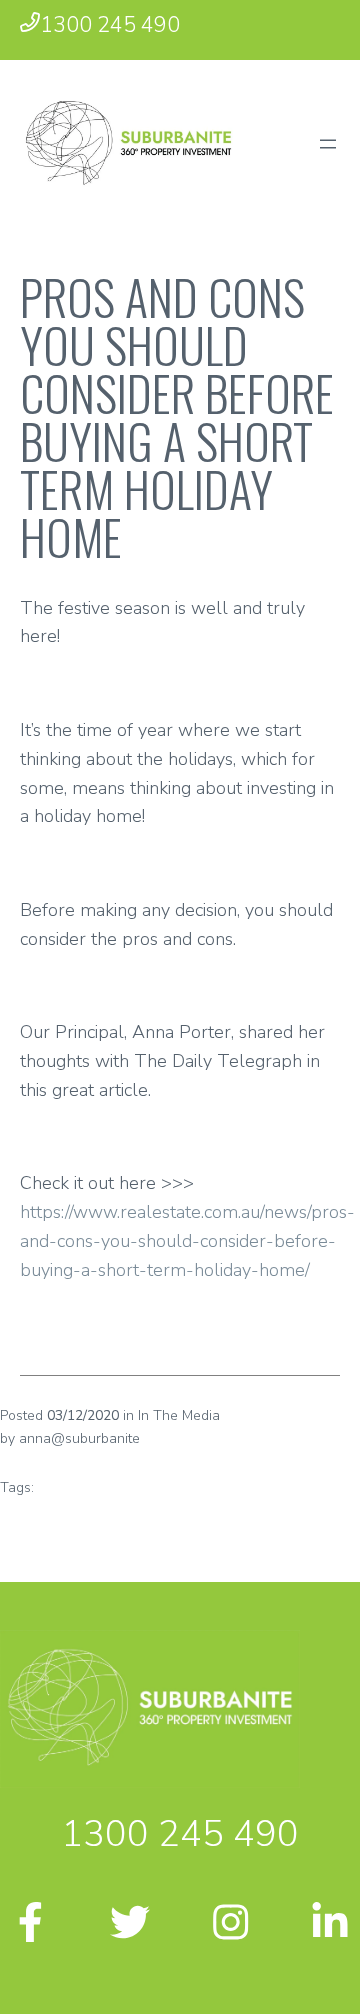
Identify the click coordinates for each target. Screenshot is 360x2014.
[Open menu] (328, 144)
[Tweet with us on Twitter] (130, 1929)
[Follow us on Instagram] (230, 1929)
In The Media (179, 1415)
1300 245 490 (110, 25)
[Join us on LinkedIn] (330, 1929)
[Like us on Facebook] (30, 1929)
